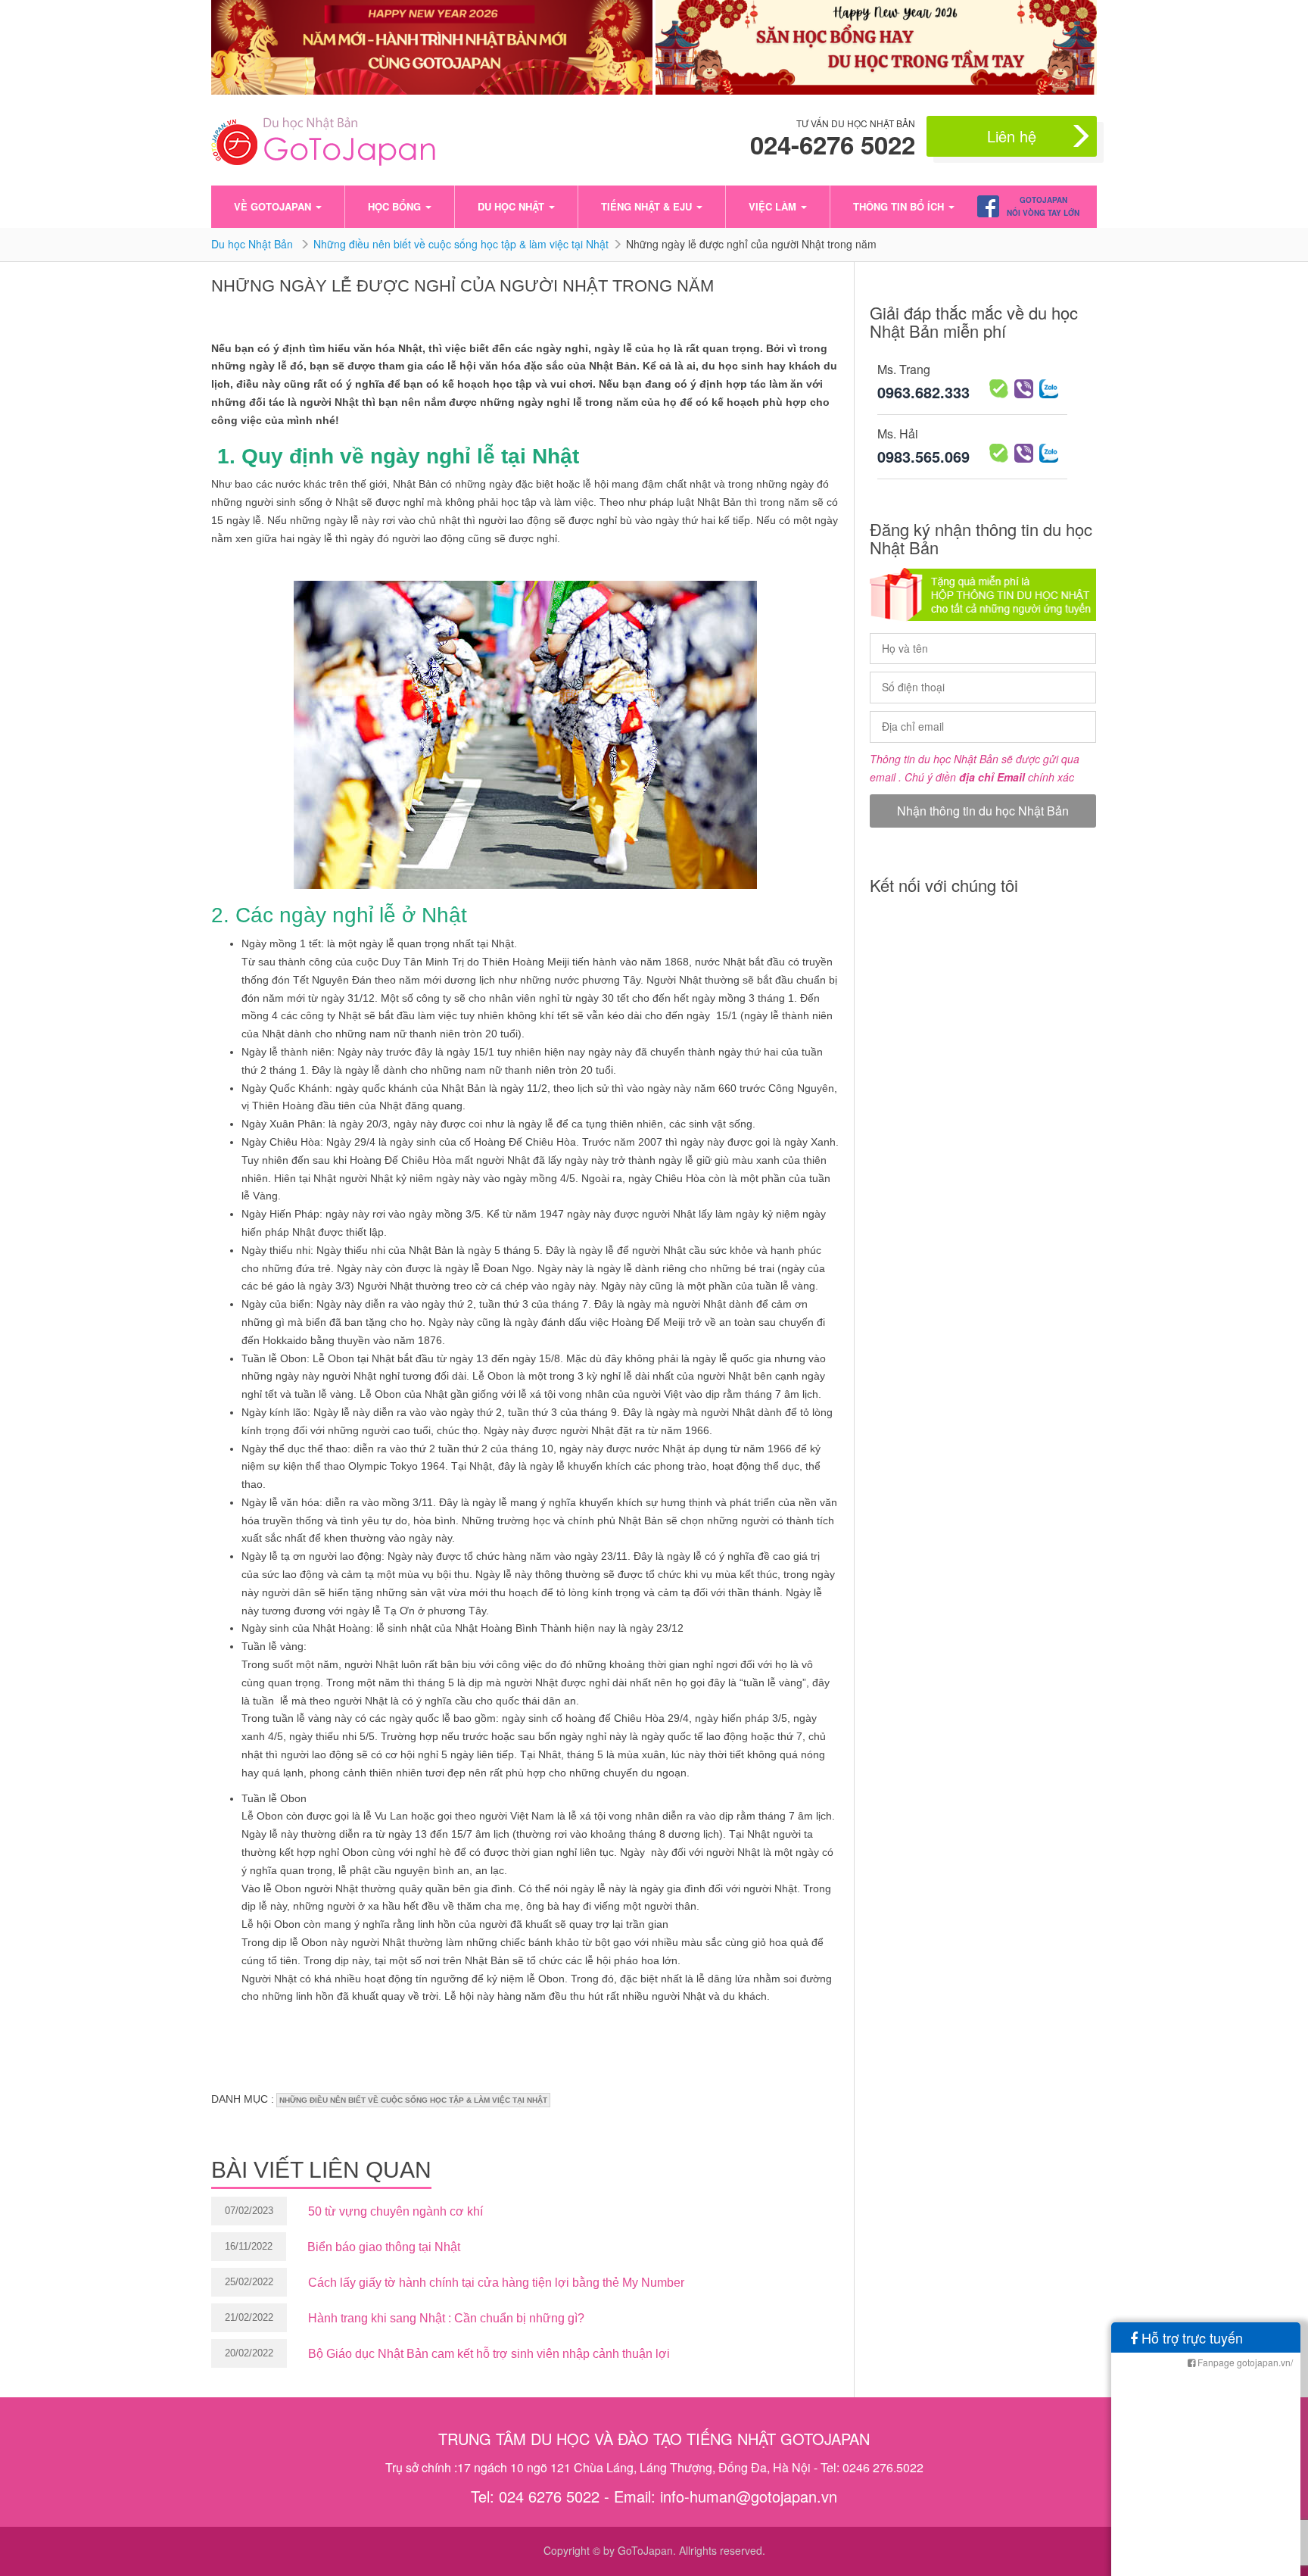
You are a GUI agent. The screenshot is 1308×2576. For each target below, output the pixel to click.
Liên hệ (1012, 136)
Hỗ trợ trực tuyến (1190, 2337)
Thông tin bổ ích (900, 206)
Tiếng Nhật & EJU (648, 206)
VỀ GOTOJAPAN (274, 206)
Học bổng (396, 206)
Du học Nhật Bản (254, 244)
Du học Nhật (512, 206)
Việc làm (774, 206)
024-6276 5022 (833, 145)
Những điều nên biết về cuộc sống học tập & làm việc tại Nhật (461, 244)
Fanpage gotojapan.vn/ (1244, 2362)
